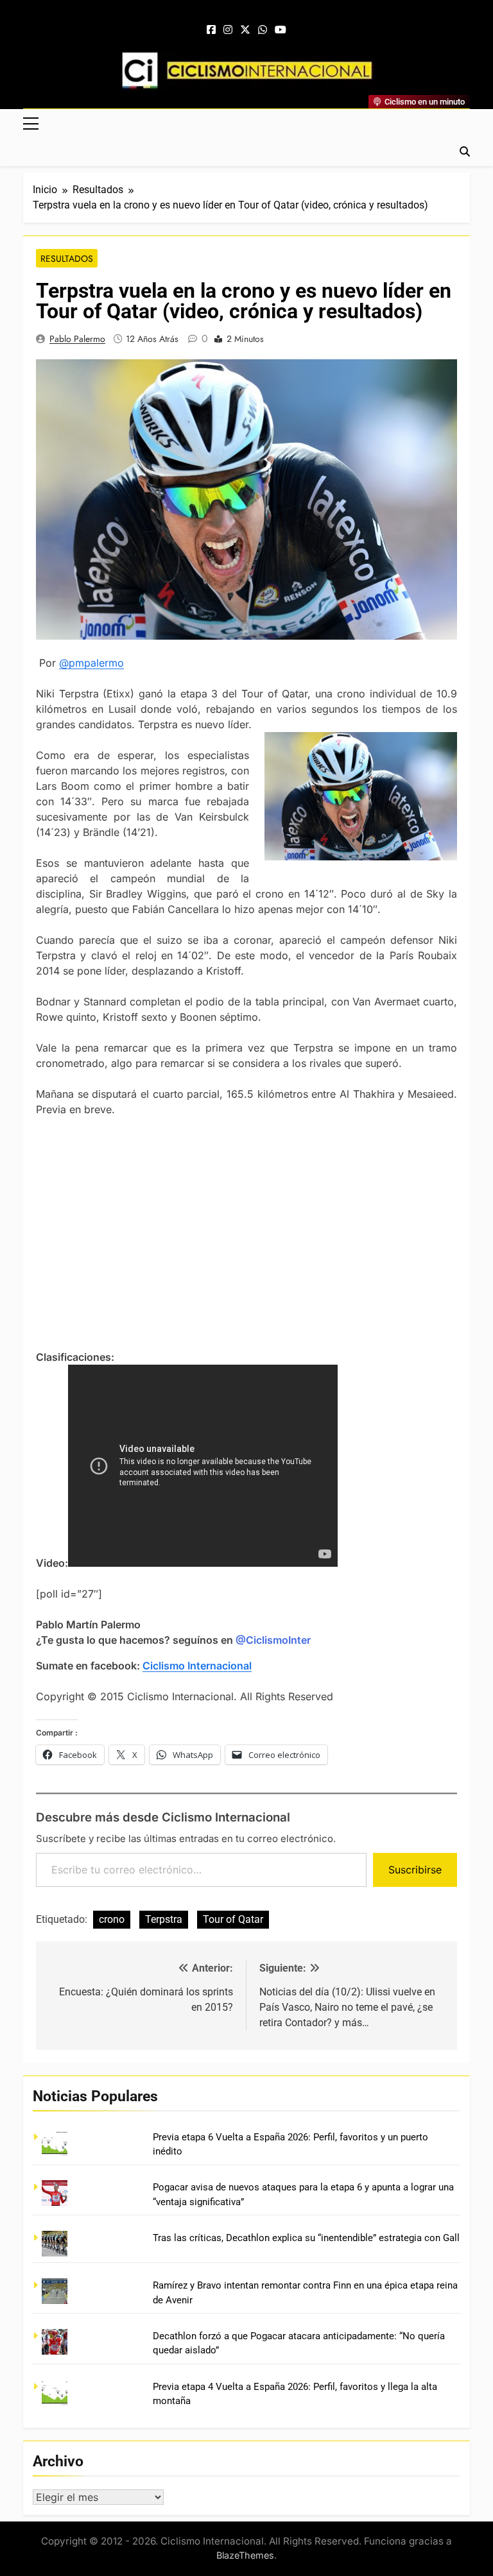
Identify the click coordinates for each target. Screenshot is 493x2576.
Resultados (67, 259)
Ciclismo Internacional (197, 1666)
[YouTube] (281, 30)
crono (112, 1919)
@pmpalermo (91, 663)
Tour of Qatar (233, 1919)
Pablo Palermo (77, 339)
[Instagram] (228, 30)
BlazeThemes (245, 2555)
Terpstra (164, 1919)
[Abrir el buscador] (465, 151)
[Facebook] (211, 30)
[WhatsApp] (263, 30)
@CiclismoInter (273, 1640)
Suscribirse (415, 1870)
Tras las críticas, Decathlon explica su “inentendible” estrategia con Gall (306, 2238)
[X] (245, 30)
